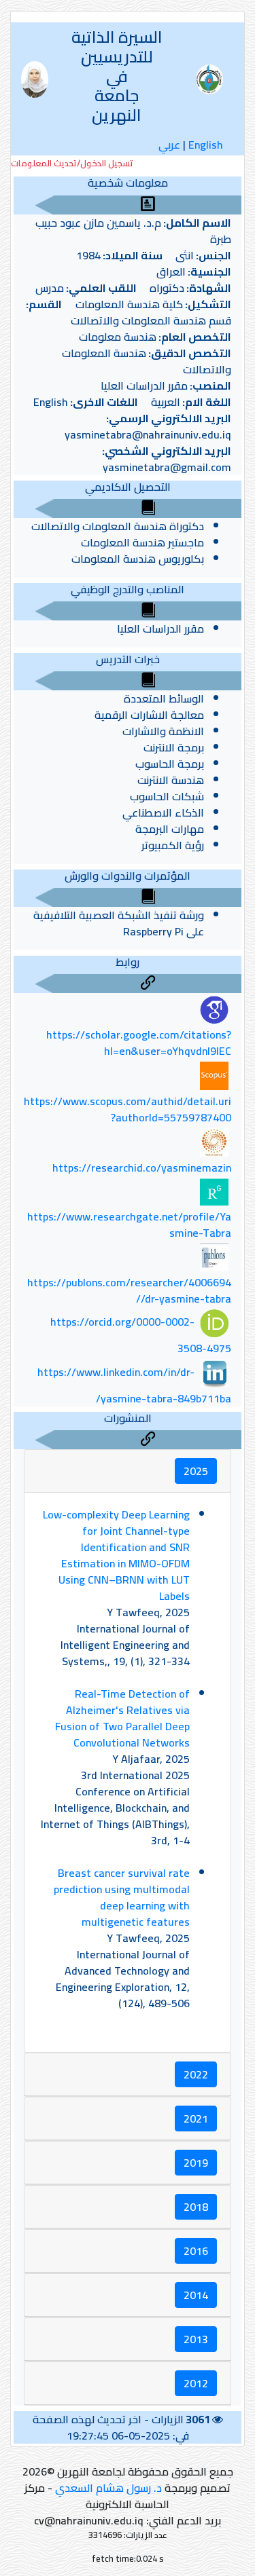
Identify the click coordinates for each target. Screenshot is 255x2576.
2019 (196, 2163)
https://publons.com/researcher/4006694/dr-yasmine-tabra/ (129, 1290)
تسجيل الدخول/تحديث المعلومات (72, 163)
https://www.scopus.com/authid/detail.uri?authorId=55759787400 (128, 1109)
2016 (196, 2251)
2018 (196, 2207)
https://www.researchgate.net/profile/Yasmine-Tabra (129, 1225)
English (206, 145)
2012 (196, 2383)
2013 (196, 2339)
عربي (169, 145)
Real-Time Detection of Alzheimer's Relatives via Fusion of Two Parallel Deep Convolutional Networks (122, 1718)
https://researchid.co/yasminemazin (142, 1168)
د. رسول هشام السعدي (108, 2488)
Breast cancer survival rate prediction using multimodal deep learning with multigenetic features (122, 1897)
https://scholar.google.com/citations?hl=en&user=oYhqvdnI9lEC (139, 1043)
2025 (196, 1471)
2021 (196, 2118)
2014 (196, 2295)
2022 (196, 2074)
